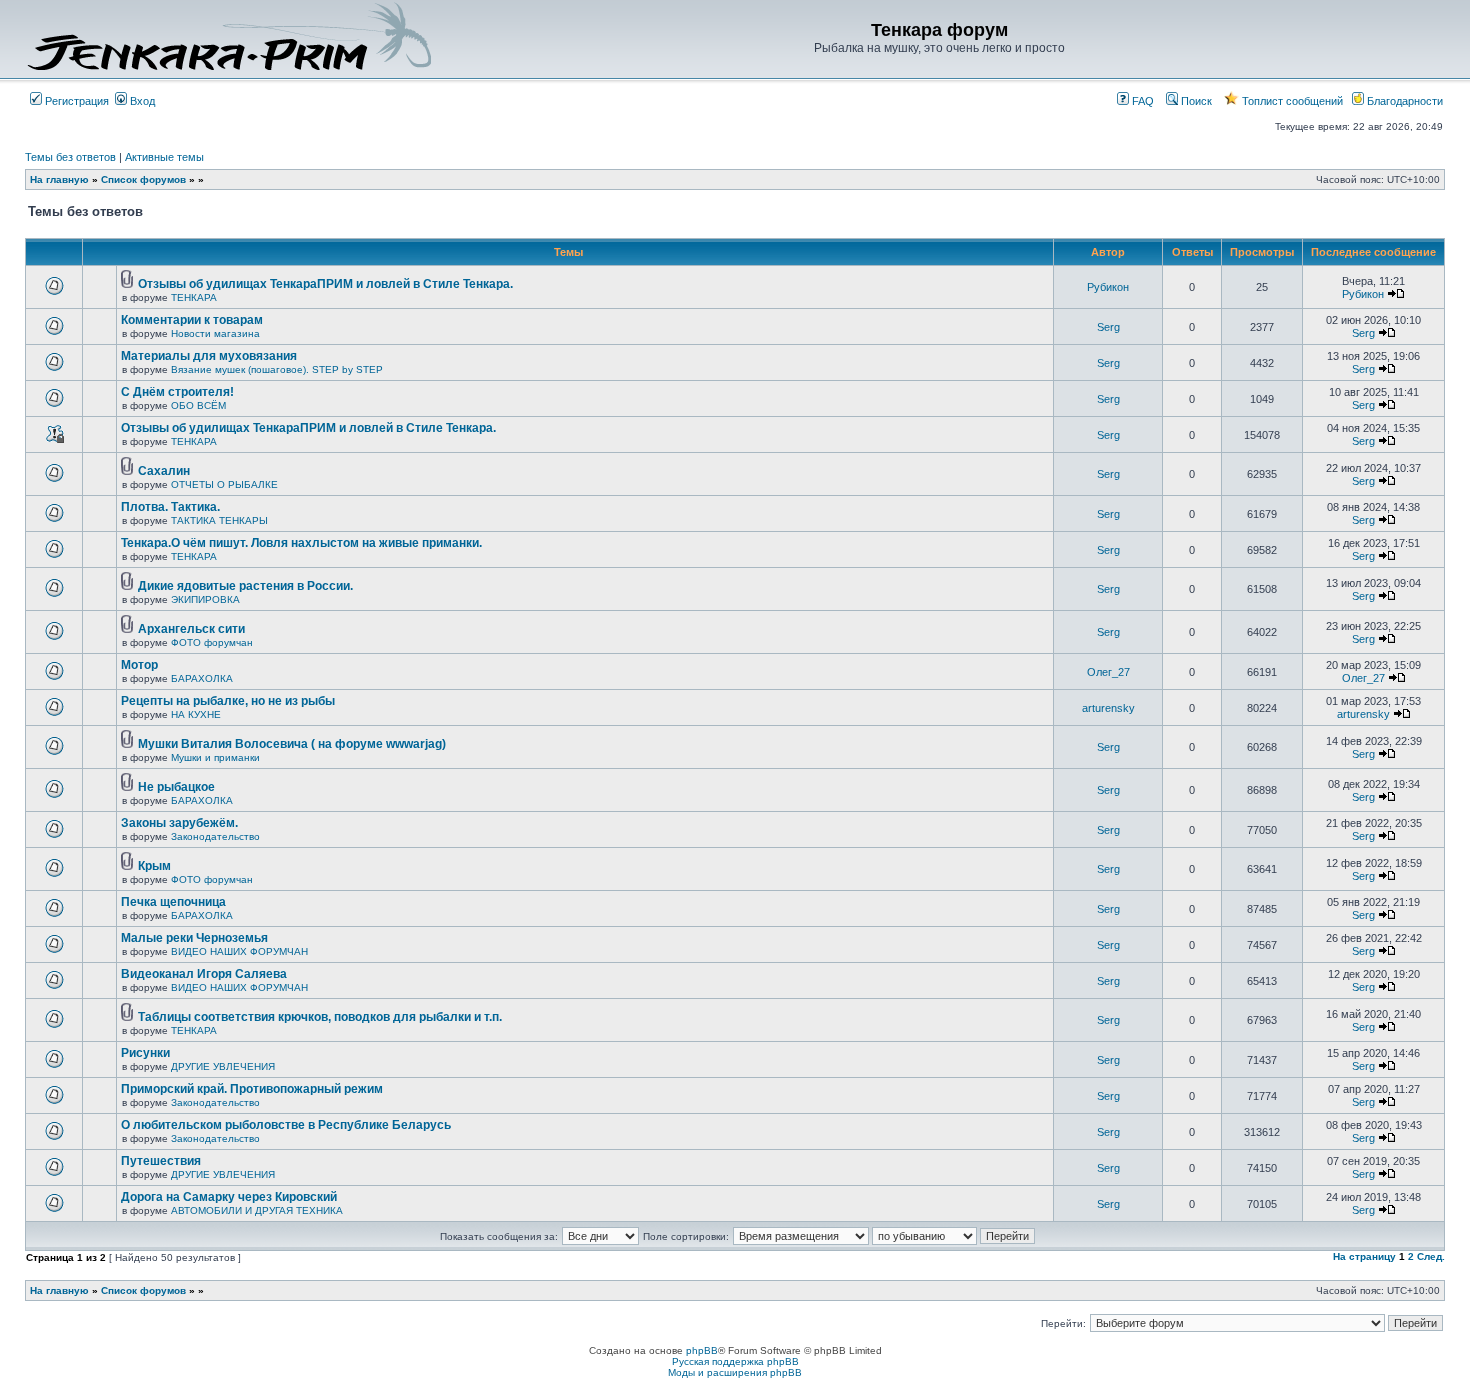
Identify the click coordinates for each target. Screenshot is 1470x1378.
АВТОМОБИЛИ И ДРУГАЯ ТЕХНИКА (257, 1210)
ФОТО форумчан (212, 642)
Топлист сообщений (1291, 101)
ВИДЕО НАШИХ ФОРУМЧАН (239, 951)
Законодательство (215, 836)
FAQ (1141, 101)
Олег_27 (1108, 672)
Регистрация (75, 101)
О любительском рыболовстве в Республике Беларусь (286, 1125)
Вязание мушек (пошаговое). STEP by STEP (277, 369)
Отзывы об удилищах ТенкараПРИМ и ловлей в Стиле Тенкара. (325, 284)
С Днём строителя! (177, 392)
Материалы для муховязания (209, 356)
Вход (141, 101)
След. (1431, 1256)
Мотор (139, 665)
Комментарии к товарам (192, 320)
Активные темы (164, 157)
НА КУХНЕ (196, 714)
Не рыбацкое (176, 787)
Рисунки (145, 1053)
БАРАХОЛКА (202, 678)
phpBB (702, 1350)
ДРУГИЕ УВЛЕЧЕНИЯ (223, 1066)
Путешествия (161, 1161)
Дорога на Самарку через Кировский (229, 1197)
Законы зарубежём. (179, 823)
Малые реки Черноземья (194, 938)
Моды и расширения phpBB (735, 1372)
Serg (1108, 327)
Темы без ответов (70, 157)
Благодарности (1403, 101)
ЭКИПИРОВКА (205, 599)
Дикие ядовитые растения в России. (245, 586)
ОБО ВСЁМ (198, 405)
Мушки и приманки (215, 757)
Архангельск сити (191, 629)
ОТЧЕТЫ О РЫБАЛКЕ (224, 484)
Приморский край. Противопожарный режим (252, 1089)
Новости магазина (215, 333)
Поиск (1195, 101)
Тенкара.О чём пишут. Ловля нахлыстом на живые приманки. (301, 543)
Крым (154, 866)
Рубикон (1108, 287)
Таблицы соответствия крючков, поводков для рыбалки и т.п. (320, 1017)
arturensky (1108, 708)
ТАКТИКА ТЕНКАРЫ (219, 520)
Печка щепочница (173, 902)
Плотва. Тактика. (170, 507)
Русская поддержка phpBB (735, 1361)
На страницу (1364, 1256)
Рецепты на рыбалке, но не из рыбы (228, 701)
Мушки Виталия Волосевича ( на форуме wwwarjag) (292, 744)
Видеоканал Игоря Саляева (204, 974)
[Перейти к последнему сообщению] (1396, 294)
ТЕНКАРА (194, 297)
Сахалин (164, 471)
